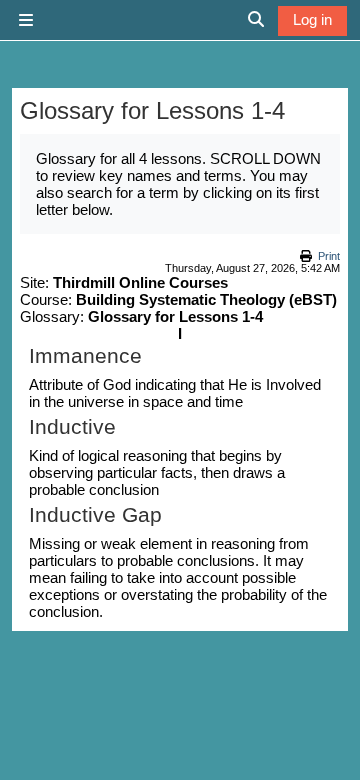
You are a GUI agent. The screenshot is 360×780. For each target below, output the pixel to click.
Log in (312, 19)
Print (329, 256)
